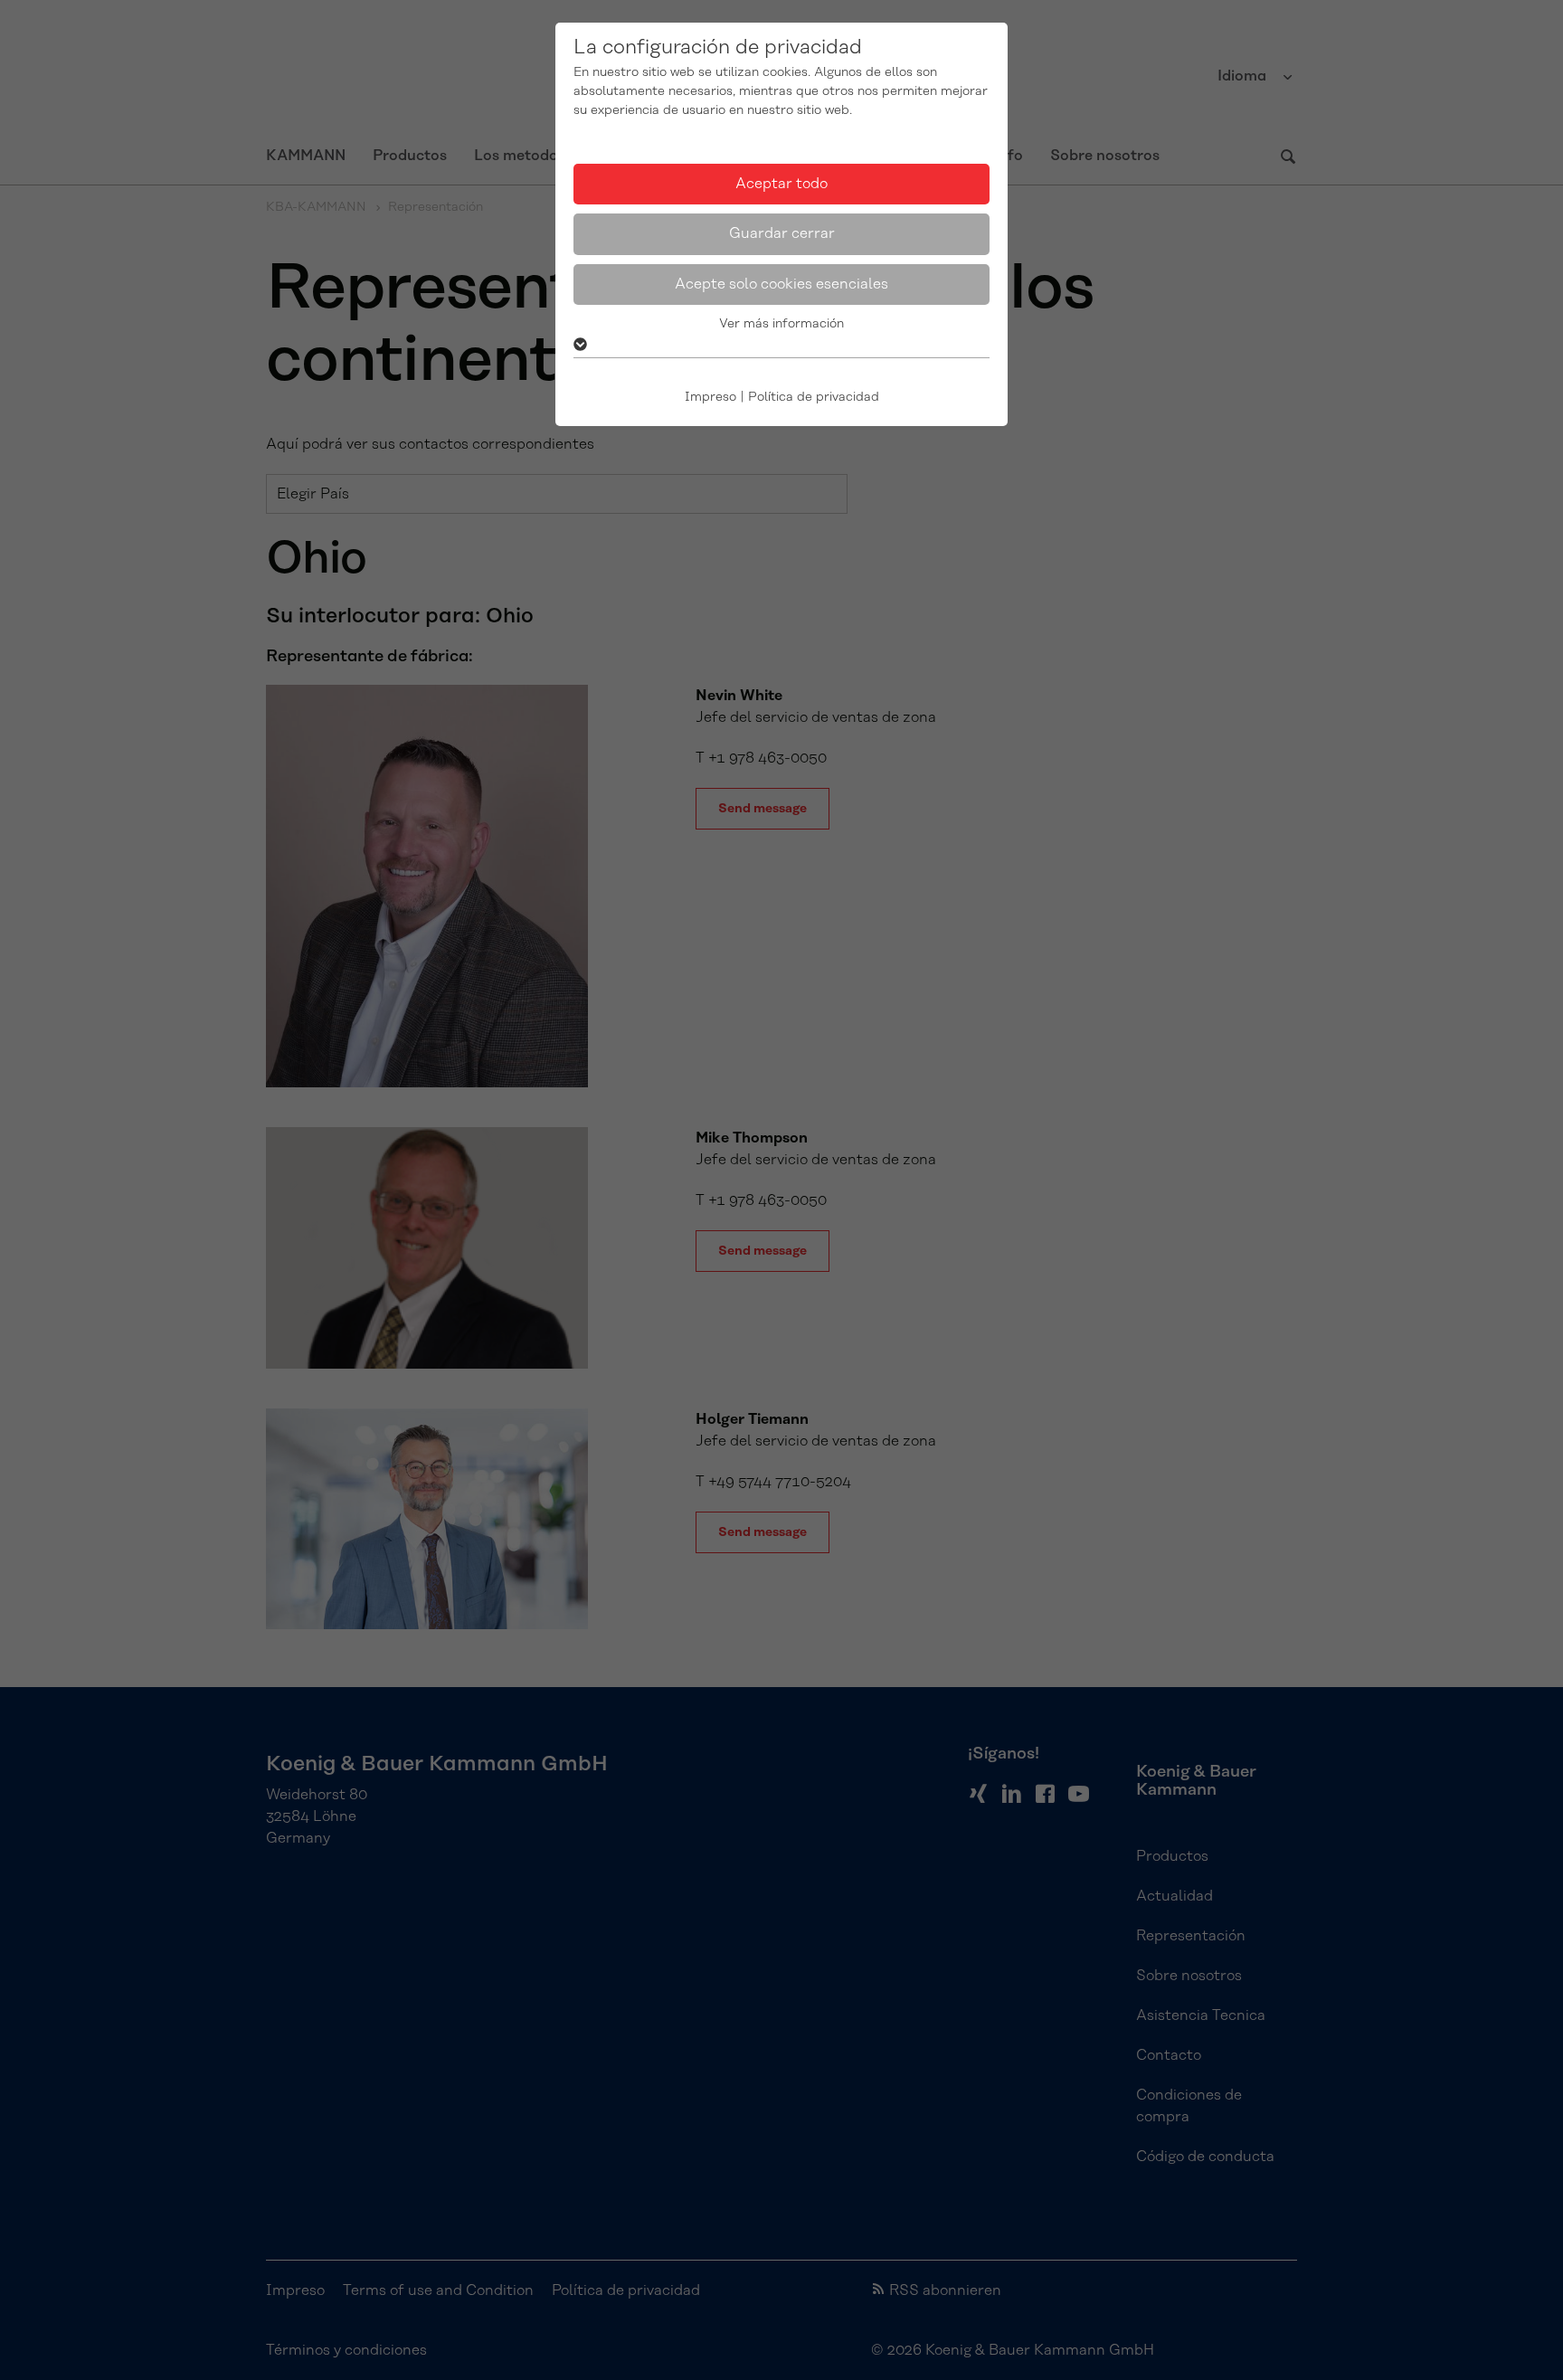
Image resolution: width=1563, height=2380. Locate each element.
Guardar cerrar (782, 233)
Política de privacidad (814, 397)
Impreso (710, 397)
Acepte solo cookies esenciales (781, 284)
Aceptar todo (781, 184)
